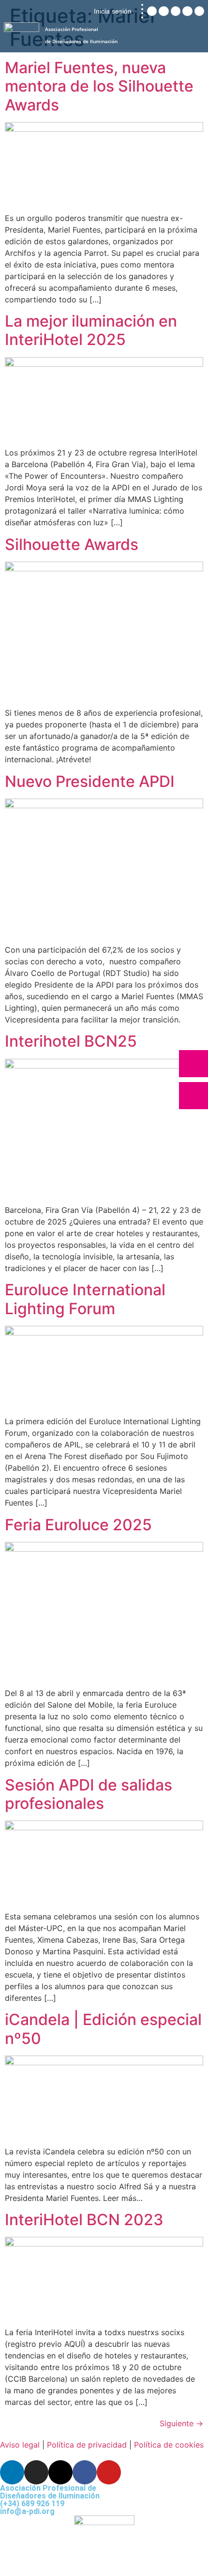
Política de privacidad (87, 2445)
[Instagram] (36, 2472)
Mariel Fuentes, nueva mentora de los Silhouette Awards (99, 86)
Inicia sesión (113, 11)
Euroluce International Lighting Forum (85, 1299)
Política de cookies (169, 2445)
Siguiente (181, 2423)
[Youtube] (109, 2472)
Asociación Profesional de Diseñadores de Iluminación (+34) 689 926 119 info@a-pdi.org (50, 2500)
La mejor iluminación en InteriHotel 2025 (91, 330)
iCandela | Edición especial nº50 (103, 2029)
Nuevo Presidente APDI (90, 781)
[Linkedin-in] (12, 2472)
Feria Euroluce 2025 (78, 1525)
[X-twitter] (60, 2472)
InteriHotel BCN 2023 (84, 2220)
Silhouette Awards (72, 544)
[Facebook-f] (85, 2472)
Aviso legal (20, 2445)
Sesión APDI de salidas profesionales (89, 1794)
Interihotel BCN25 (71, 1041)
